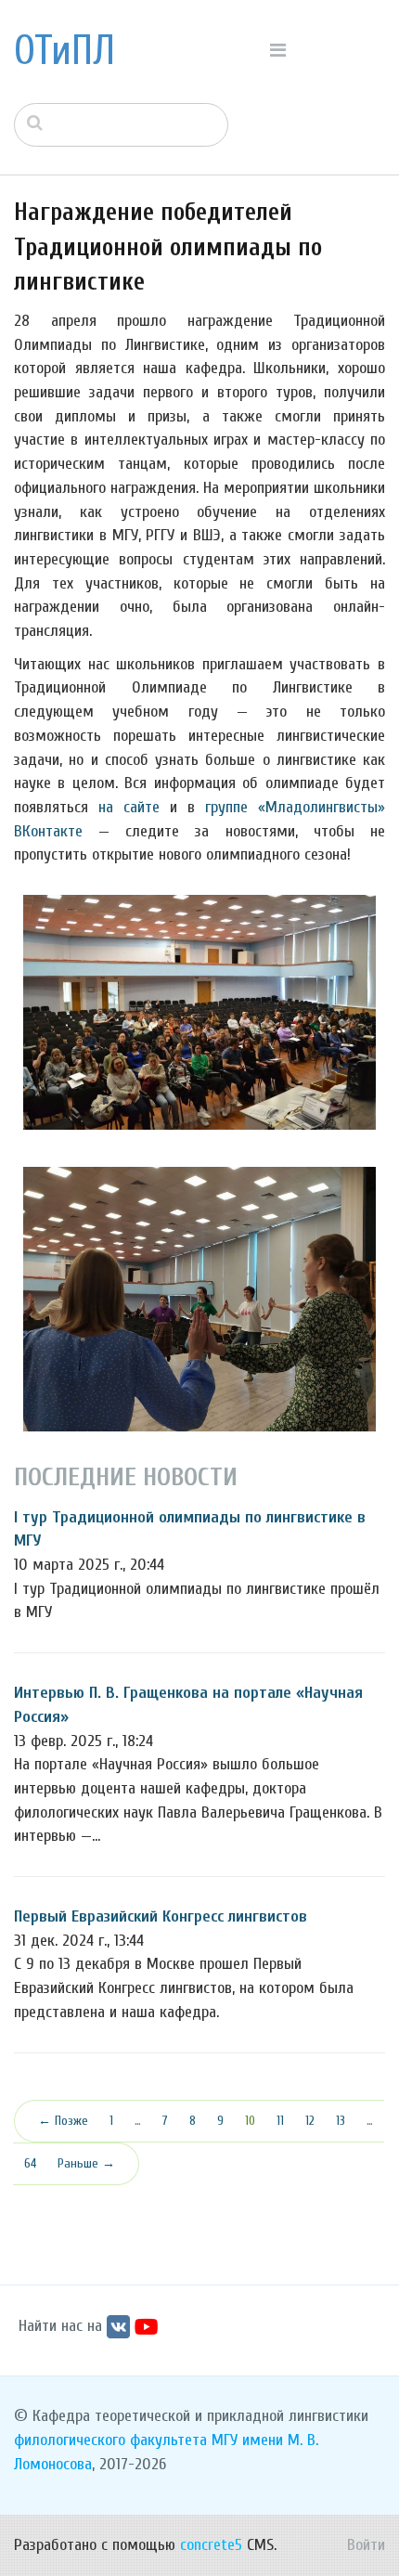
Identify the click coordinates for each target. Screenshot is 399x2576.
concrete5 (211, 2545)
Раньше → (86, 2163)
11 (280, 2121)
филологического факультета (110, 2440)
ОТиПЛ (64, 51)
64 (30, 2163)
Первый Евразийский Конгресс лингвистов (161, 1916)
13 (341, 2121)
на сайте (129, 807)
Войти (366, 2545)
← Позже (63, 2121)
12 (310, 2121)
